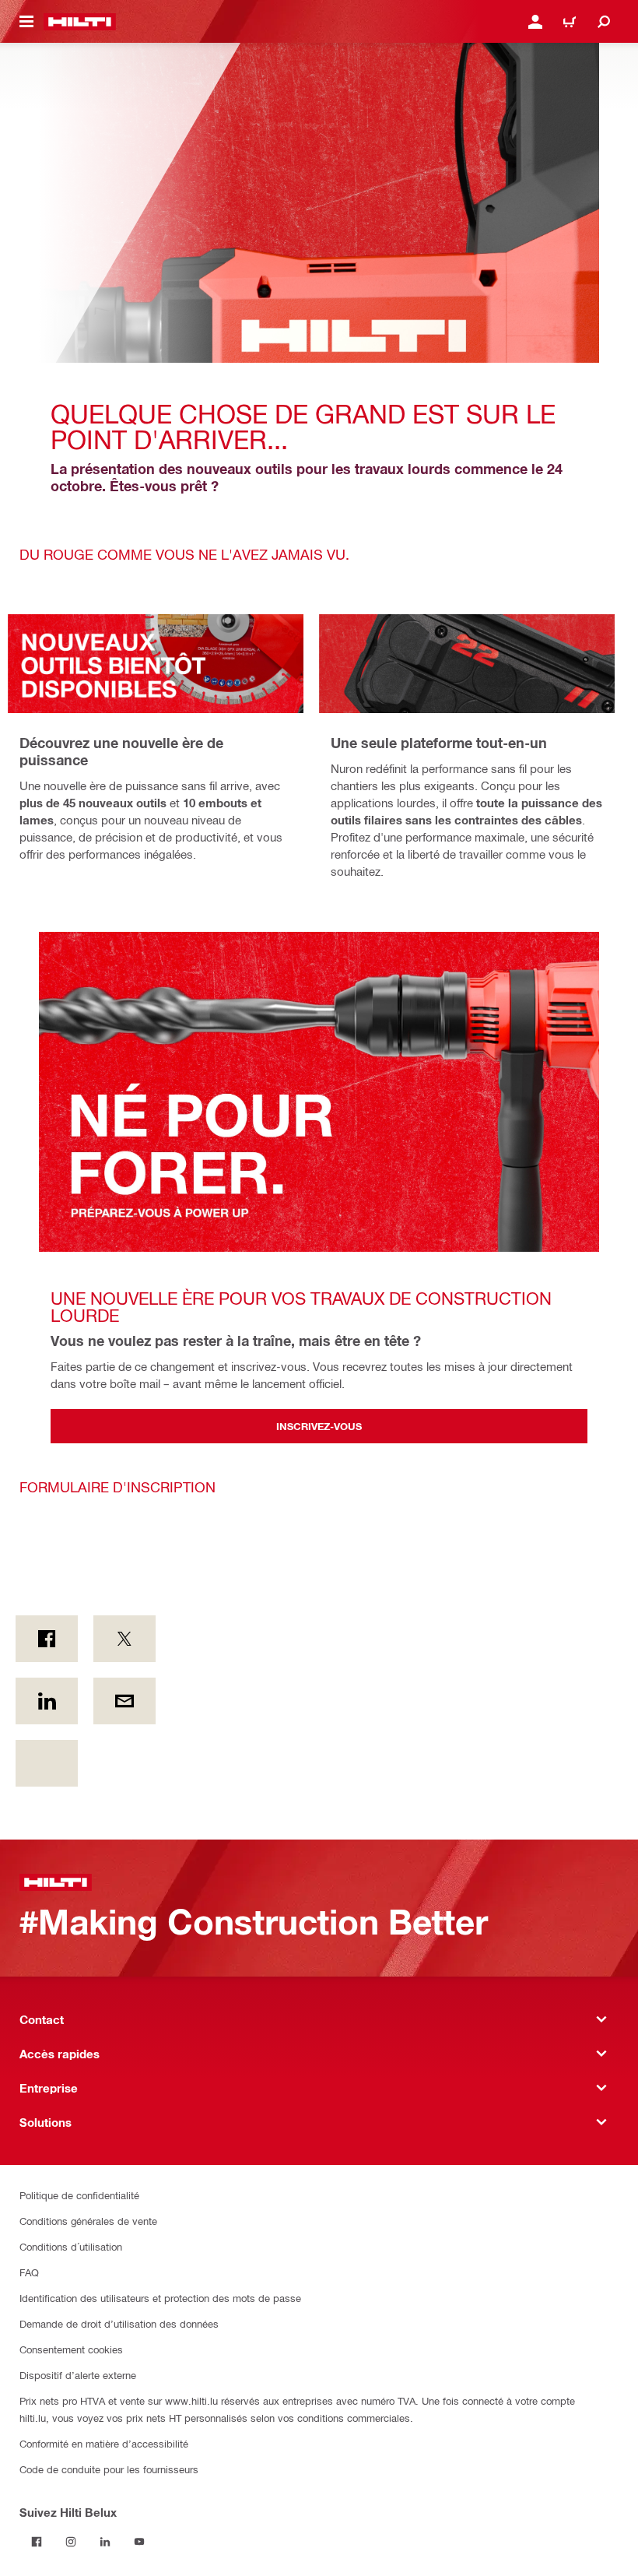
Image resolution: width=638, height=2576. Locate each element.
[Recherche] (604, 22)
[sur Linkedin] (47, 1701)
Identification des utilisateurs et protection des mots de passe (160, 2298)
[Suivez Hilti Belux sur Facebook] (37, 2542)
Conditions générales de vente (88, 2221)
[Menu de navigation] (26, 22)
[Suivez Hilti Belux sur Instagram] (71, 2542)
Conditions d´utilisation (71, 2246)
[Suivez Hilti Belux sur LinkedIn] (105, 2542)
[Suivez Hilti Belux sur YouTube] (139, 2542)
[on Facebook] (47, 1639)
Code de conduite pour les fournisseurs (109, 2469)
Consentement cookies (71, 2349)
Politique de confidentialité (79, 2195)
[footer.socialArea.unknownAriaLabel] (47, 1763)
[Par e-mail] (124, 1701)
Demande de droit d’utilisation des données (119, 2323)
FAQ (29, 2272)
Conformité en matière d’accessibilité (104, 2443)
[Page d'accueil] (80, 22)
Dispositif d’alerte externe (78, 2375)
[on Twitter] (124, 1639)
